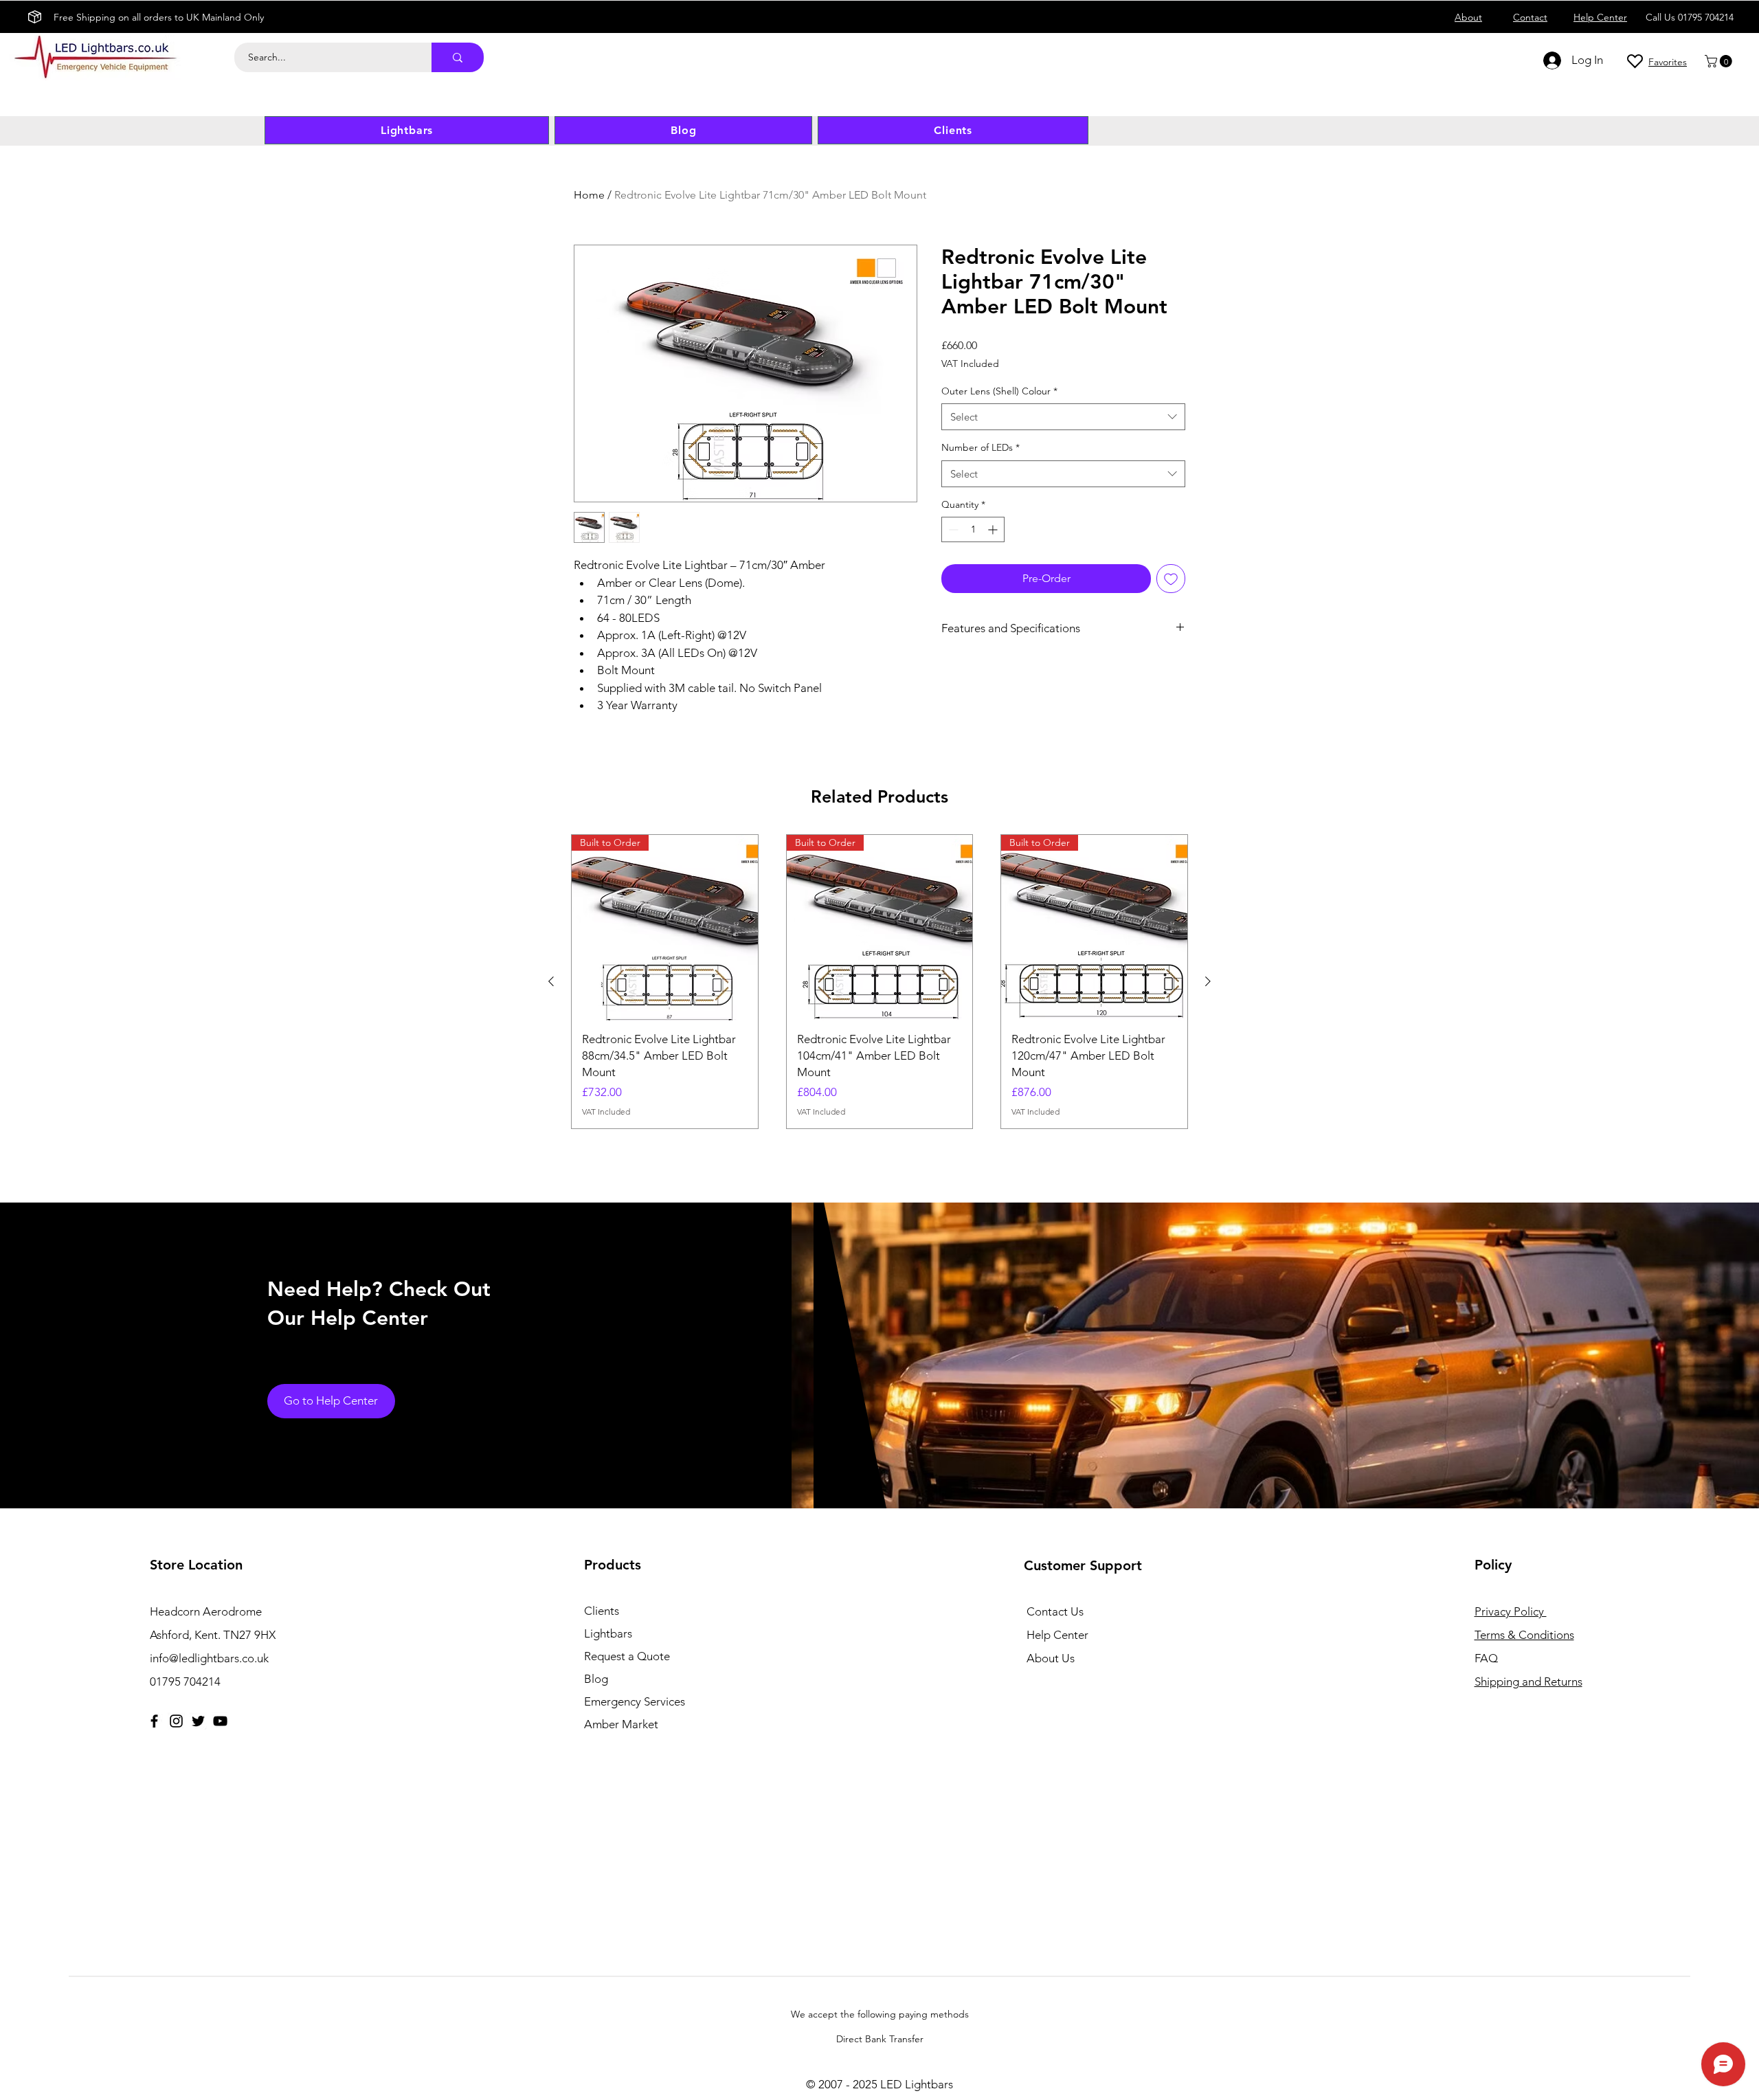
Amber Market (621, 1724)
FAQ (1486, 1658)
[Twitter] (198, 1721)
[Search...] (458, 57)
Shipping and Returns (1528, 1682)
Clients (602, 1611)
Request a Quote (627, 1656)
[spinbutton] (973, 529)
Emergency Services (635, 1701)
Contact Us (1055, 1611)
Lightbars (608, 1633)
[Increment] (994, 529)
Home (589, 195)
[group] (879, 982)
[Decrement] (952, 529)
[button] (1720, 61)
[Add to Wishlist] (1171, 579)
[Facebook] (154, 1721)
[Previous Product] (551, 981)
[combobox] (1063, 417)
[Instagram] (176, 1721)
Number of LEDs (981, 447)
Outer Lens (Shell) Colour (999, 391)
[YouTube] (220, 1721)
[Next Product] (1208, 981)
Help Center (1057, 1635)
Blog (596, 1679)
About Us (1051, 1658)
